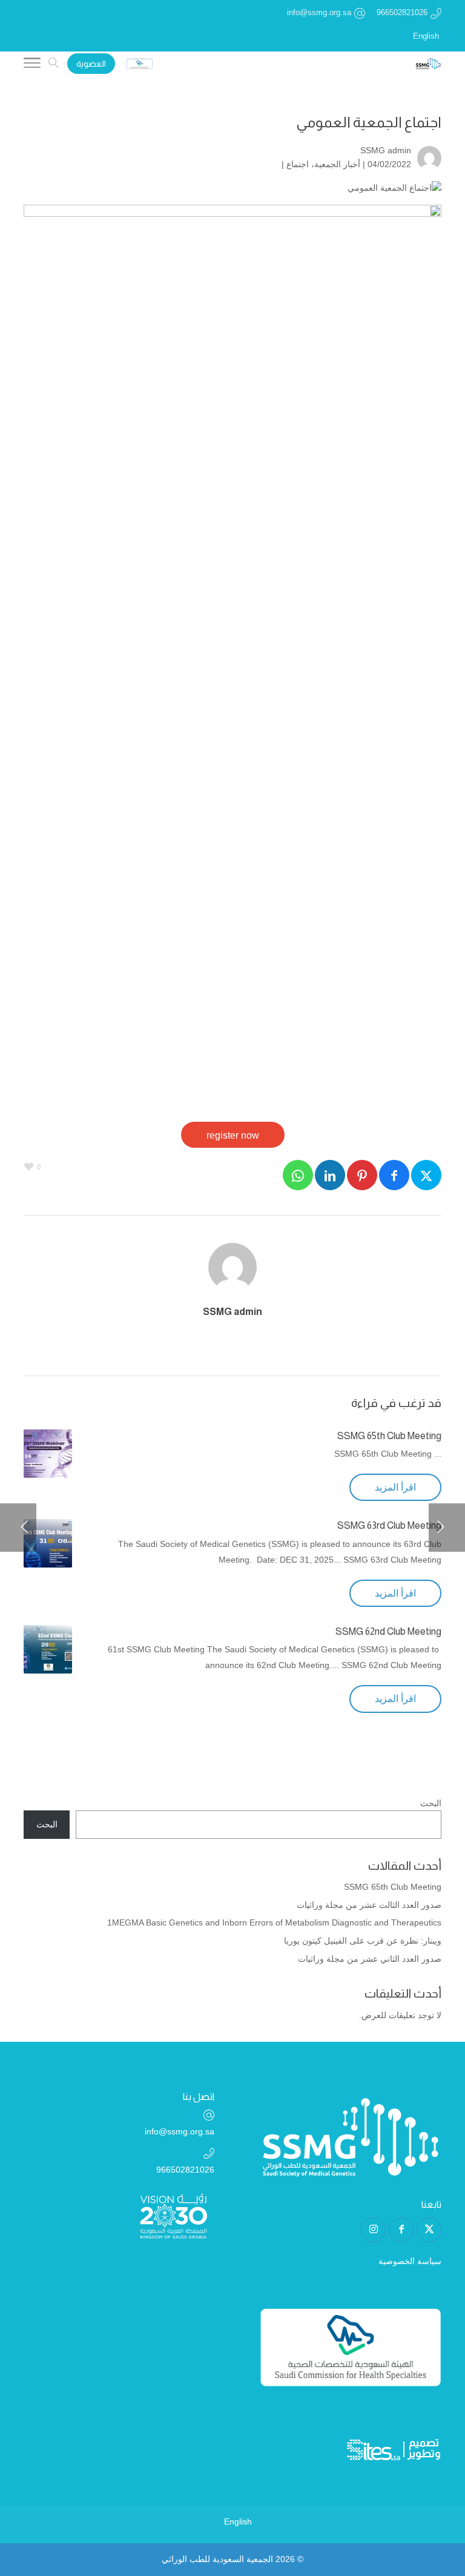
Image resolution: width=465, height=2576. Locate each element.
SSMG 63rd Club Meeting (389, 1525)
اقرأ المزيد (395, 1487)
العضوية (91, 64)
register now (233, 1135)
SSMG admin (386, 150)
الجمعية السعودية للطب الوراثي (217, 2559)
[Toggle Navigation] (32, 65)
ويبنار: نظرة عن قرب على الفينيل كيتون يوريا (363, 1941)
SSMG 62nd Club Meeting (388, 1631)
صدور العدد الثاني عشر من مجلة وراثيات (370, 1959)
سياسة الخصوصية (410, 2261)
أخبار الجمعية (337, 164)
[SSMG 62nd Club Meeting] (48, 1649)
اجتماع (298, 164)
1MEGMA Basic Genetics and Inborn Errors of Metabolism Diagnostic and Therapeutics (274, 1922)
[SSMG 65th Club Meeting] (48, 1454)
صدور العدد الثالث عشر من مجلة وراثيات (369, 1905)
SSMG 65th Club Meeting (389, 1436)
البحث (431, 1803)
